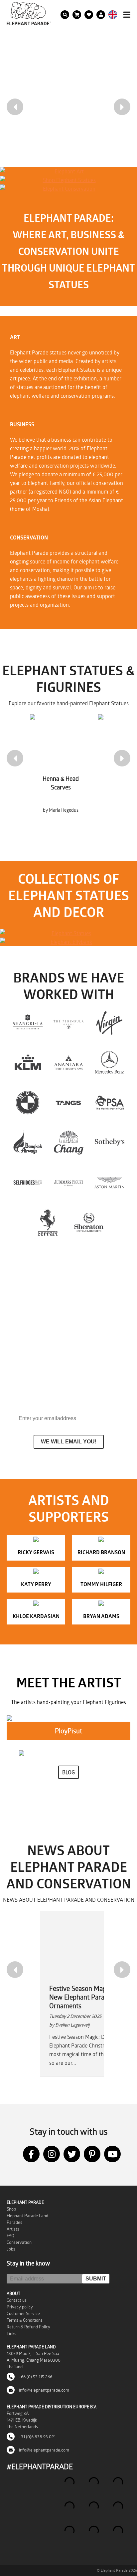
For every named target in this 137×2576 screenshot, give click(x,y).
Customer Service (23, 2313)
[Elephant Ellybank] (68, 942)
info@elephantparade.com (44, 2390)
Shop (11, 2209)
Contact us (17, 2300)
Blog (68, 1772)
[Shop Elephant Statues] (67, 180)
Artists (13, 2229)
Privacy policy (20, 2307)
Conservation (19, 2242)
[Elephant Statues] (68, 933)
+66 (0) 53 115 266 (35, 2377)
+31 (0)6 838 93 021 (37, 2437)
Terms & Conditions (25, 2320)
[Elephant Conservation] (67, 189)
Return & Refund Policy (28, 2327)
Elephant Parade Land (27, 2216)
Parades (14, 2222)
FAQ (10, 2236)
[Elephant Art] (67, 171)
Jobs (11, 2249)
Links (11, 2333)
